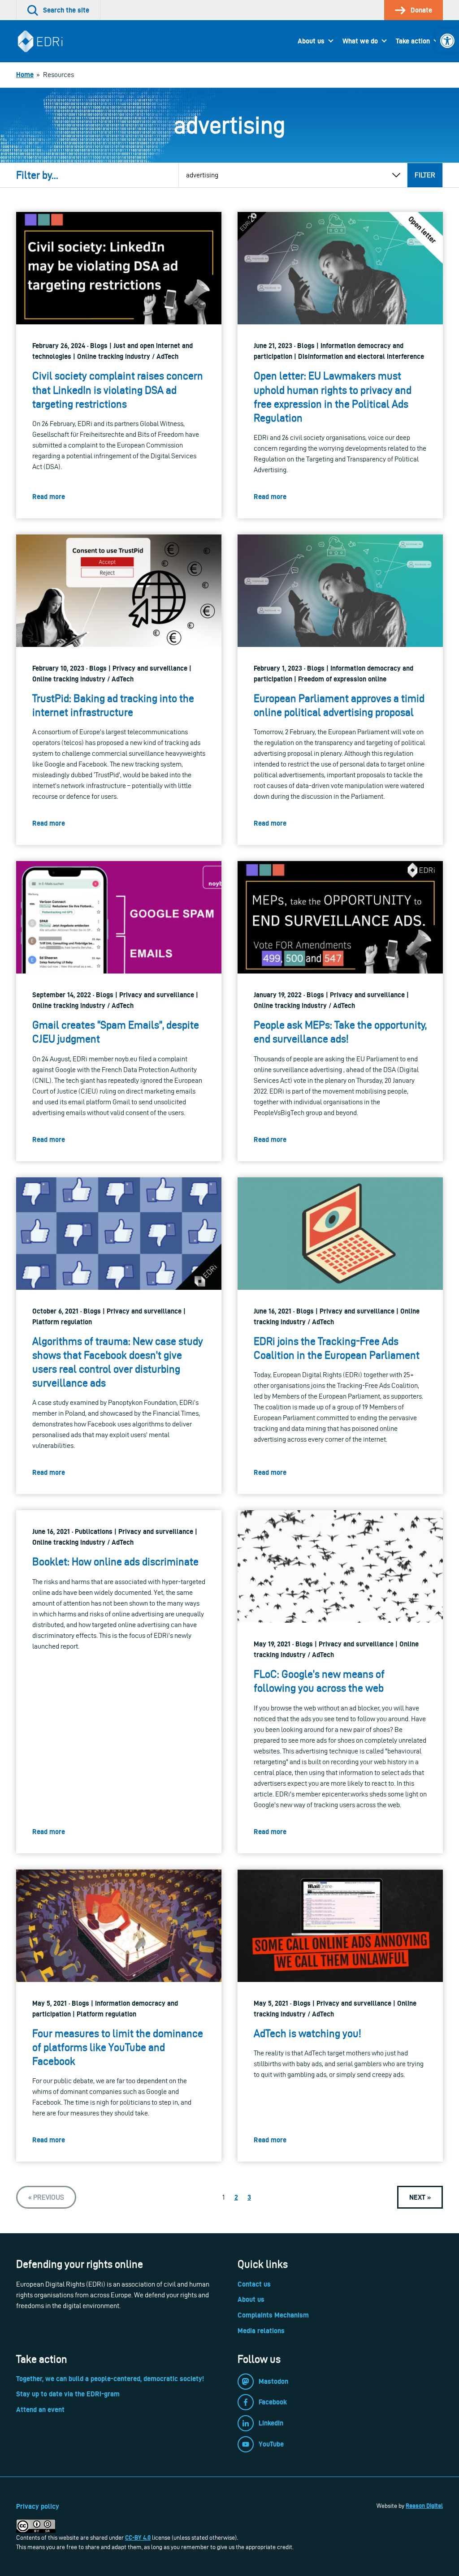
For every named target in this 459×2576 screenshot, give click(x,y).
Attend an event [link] (40, 2410)
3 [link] (249, 2197)
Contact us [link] (254, 2284)
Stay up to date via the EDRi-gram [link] (68, 2394)
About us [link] (311, 41)
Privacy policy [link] (38, 2506)
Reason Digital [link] (424, 2506)
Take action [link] (413, 41)
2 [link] (236, 2197)
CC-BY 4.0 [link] (138, 2537)
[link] (447, 41)
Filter (425, 175)
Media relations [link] (261, 2331)
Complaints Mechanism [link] (273, 2315)
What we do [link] (360, 41)
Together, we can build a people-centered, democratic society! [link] (110, 2379)
